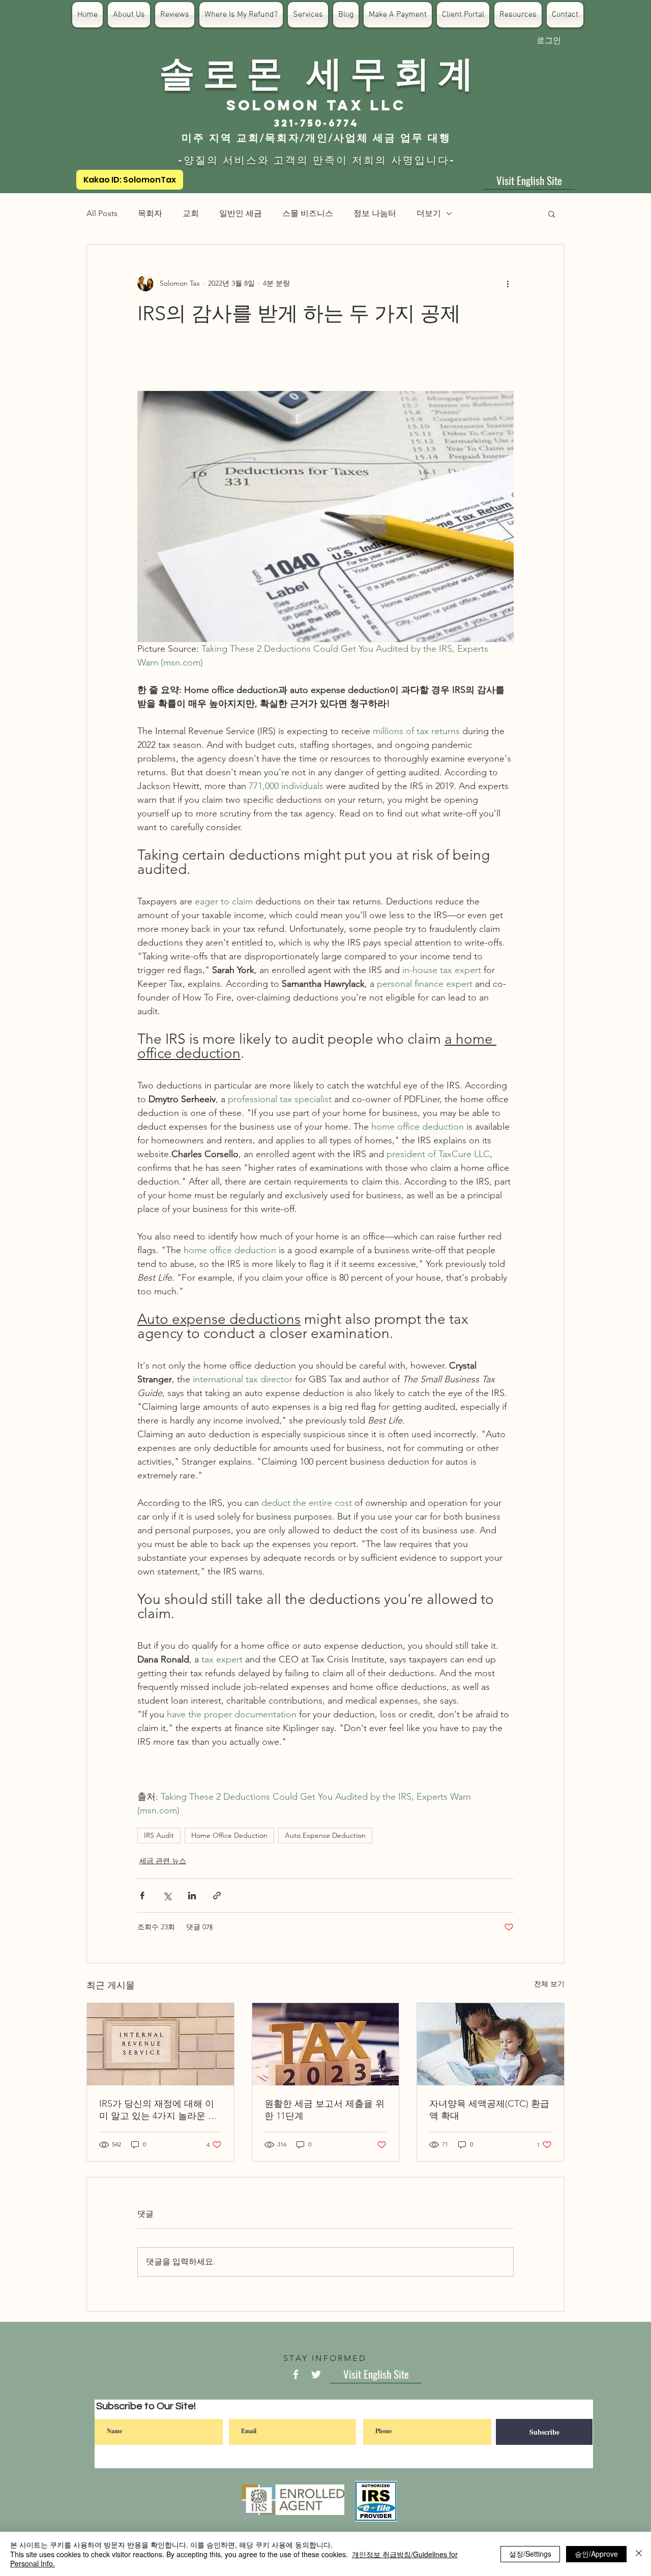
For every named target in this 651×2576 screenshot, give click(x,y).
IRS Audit (159, 1835)
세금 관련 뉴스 (163, 1861)
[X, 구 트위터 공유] (167, 1896)
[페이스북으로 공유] (142, 1896)
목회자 (150, 213)
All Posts (102, 213)
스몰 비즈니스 (308, 213)
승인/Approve (596, 2554)
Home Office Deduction (229, 1835)
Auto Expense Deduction (325, 1835)
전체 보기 (549, 1984)
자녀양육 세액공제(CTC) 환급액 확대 (489, 2110)
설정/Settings (530, 2554)
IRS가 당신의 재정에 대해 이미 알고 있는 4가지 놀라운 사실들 (158, 2110)
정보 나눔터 (375, 213)
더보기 (429, 213)
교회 (191, 213)
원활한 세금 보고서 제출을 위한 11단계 (324, 2110)
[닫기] (639, 2554)
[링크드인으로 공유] (192, 1896)
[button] (552, 214)
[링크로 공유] (217, 1896)
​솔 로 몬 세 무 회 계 (316, 71)
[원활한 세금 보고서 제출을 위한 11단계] (326, 2044)
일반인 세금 (241, 213)
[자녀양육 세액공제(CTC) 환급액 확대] (491, 2044)
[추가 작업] (508, 283)
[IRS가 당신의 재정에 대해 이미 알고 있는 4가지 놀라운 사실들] (160, 2044)
